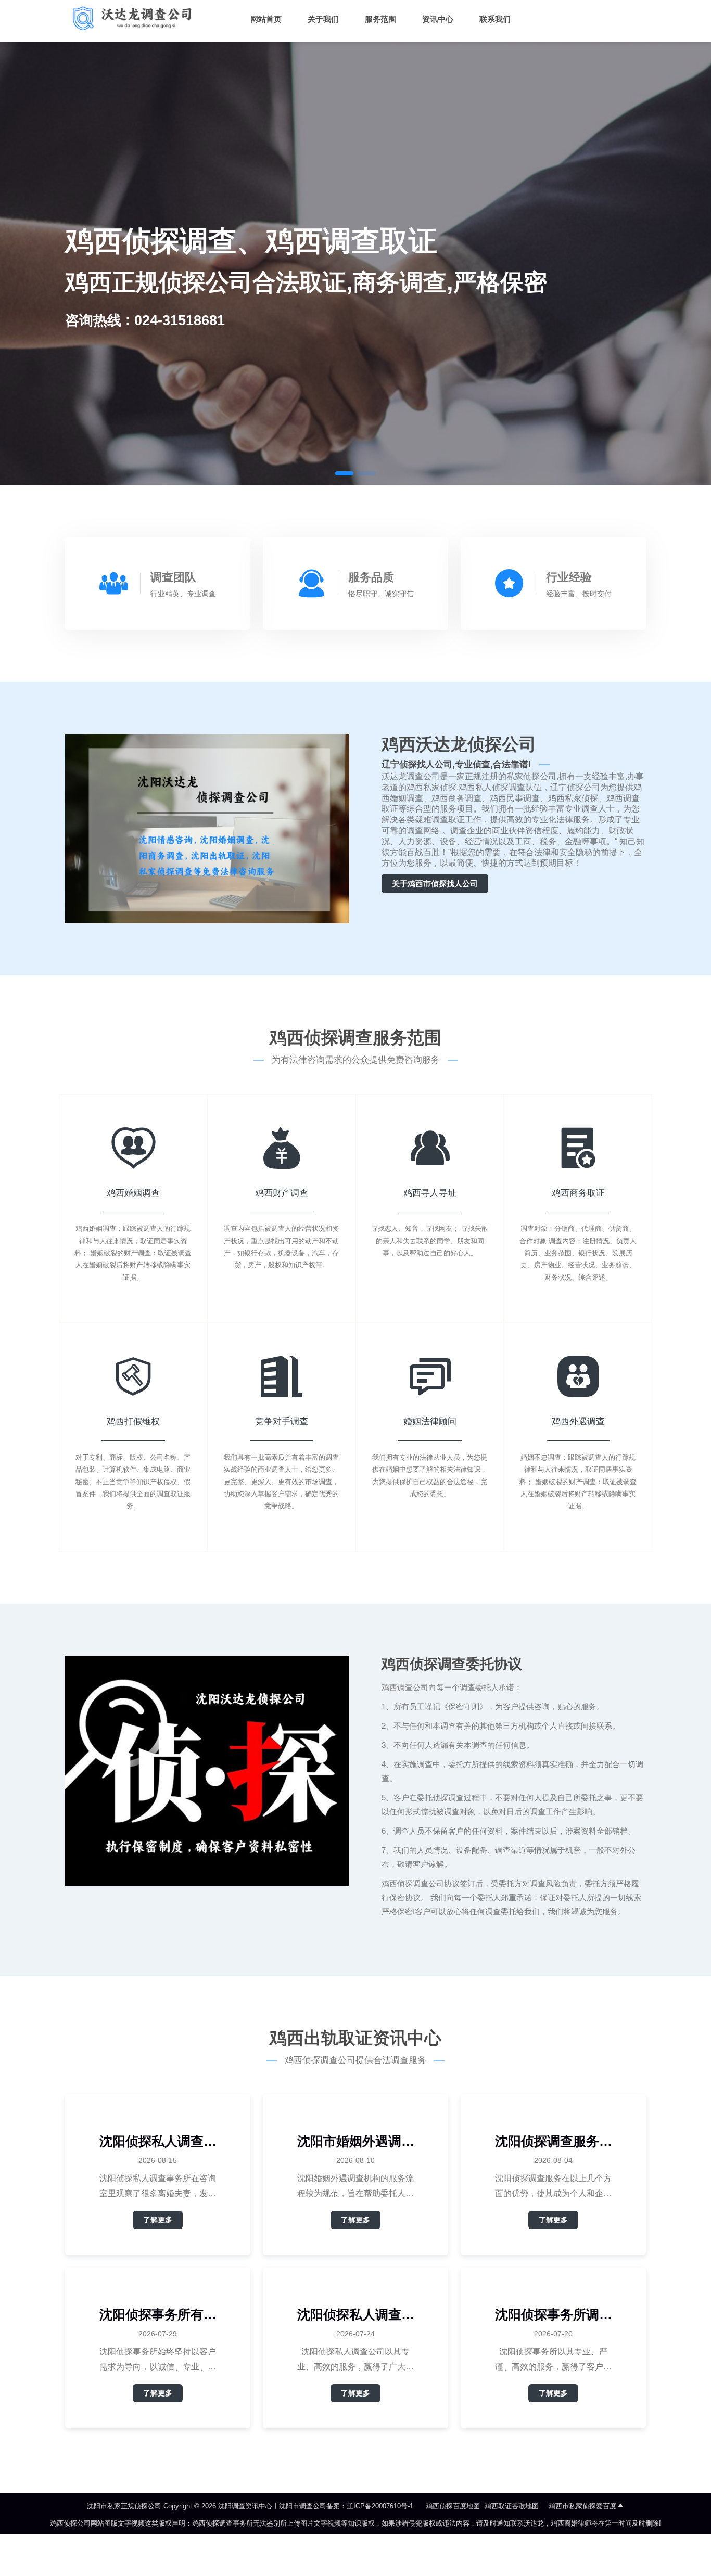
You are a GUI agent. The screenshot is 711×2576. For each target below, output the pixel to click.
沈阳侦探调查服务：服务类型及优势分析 (554, 2141)
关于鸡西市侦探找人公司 (435, 884)
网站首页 (266, 19)
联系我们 (495, 19)
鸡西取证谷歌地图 (512, 2506)
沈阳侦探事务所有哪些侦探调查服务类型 (158, 2315)
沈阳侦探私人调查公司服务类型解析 (356, 2315)
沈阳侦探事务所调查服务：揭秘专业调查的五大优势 (554, 2315)
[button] (344, 473)
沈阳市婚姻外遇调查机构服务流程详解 (356, 2141)
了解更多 (158, 2220)
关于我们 (323, 19)
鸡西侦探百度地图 (453, 2506)
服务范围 (380, 19)
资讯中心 (438, 19)
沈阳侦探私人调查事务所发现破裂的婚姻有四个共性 (158, 2141)
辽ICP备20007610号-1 (380, 2506)
